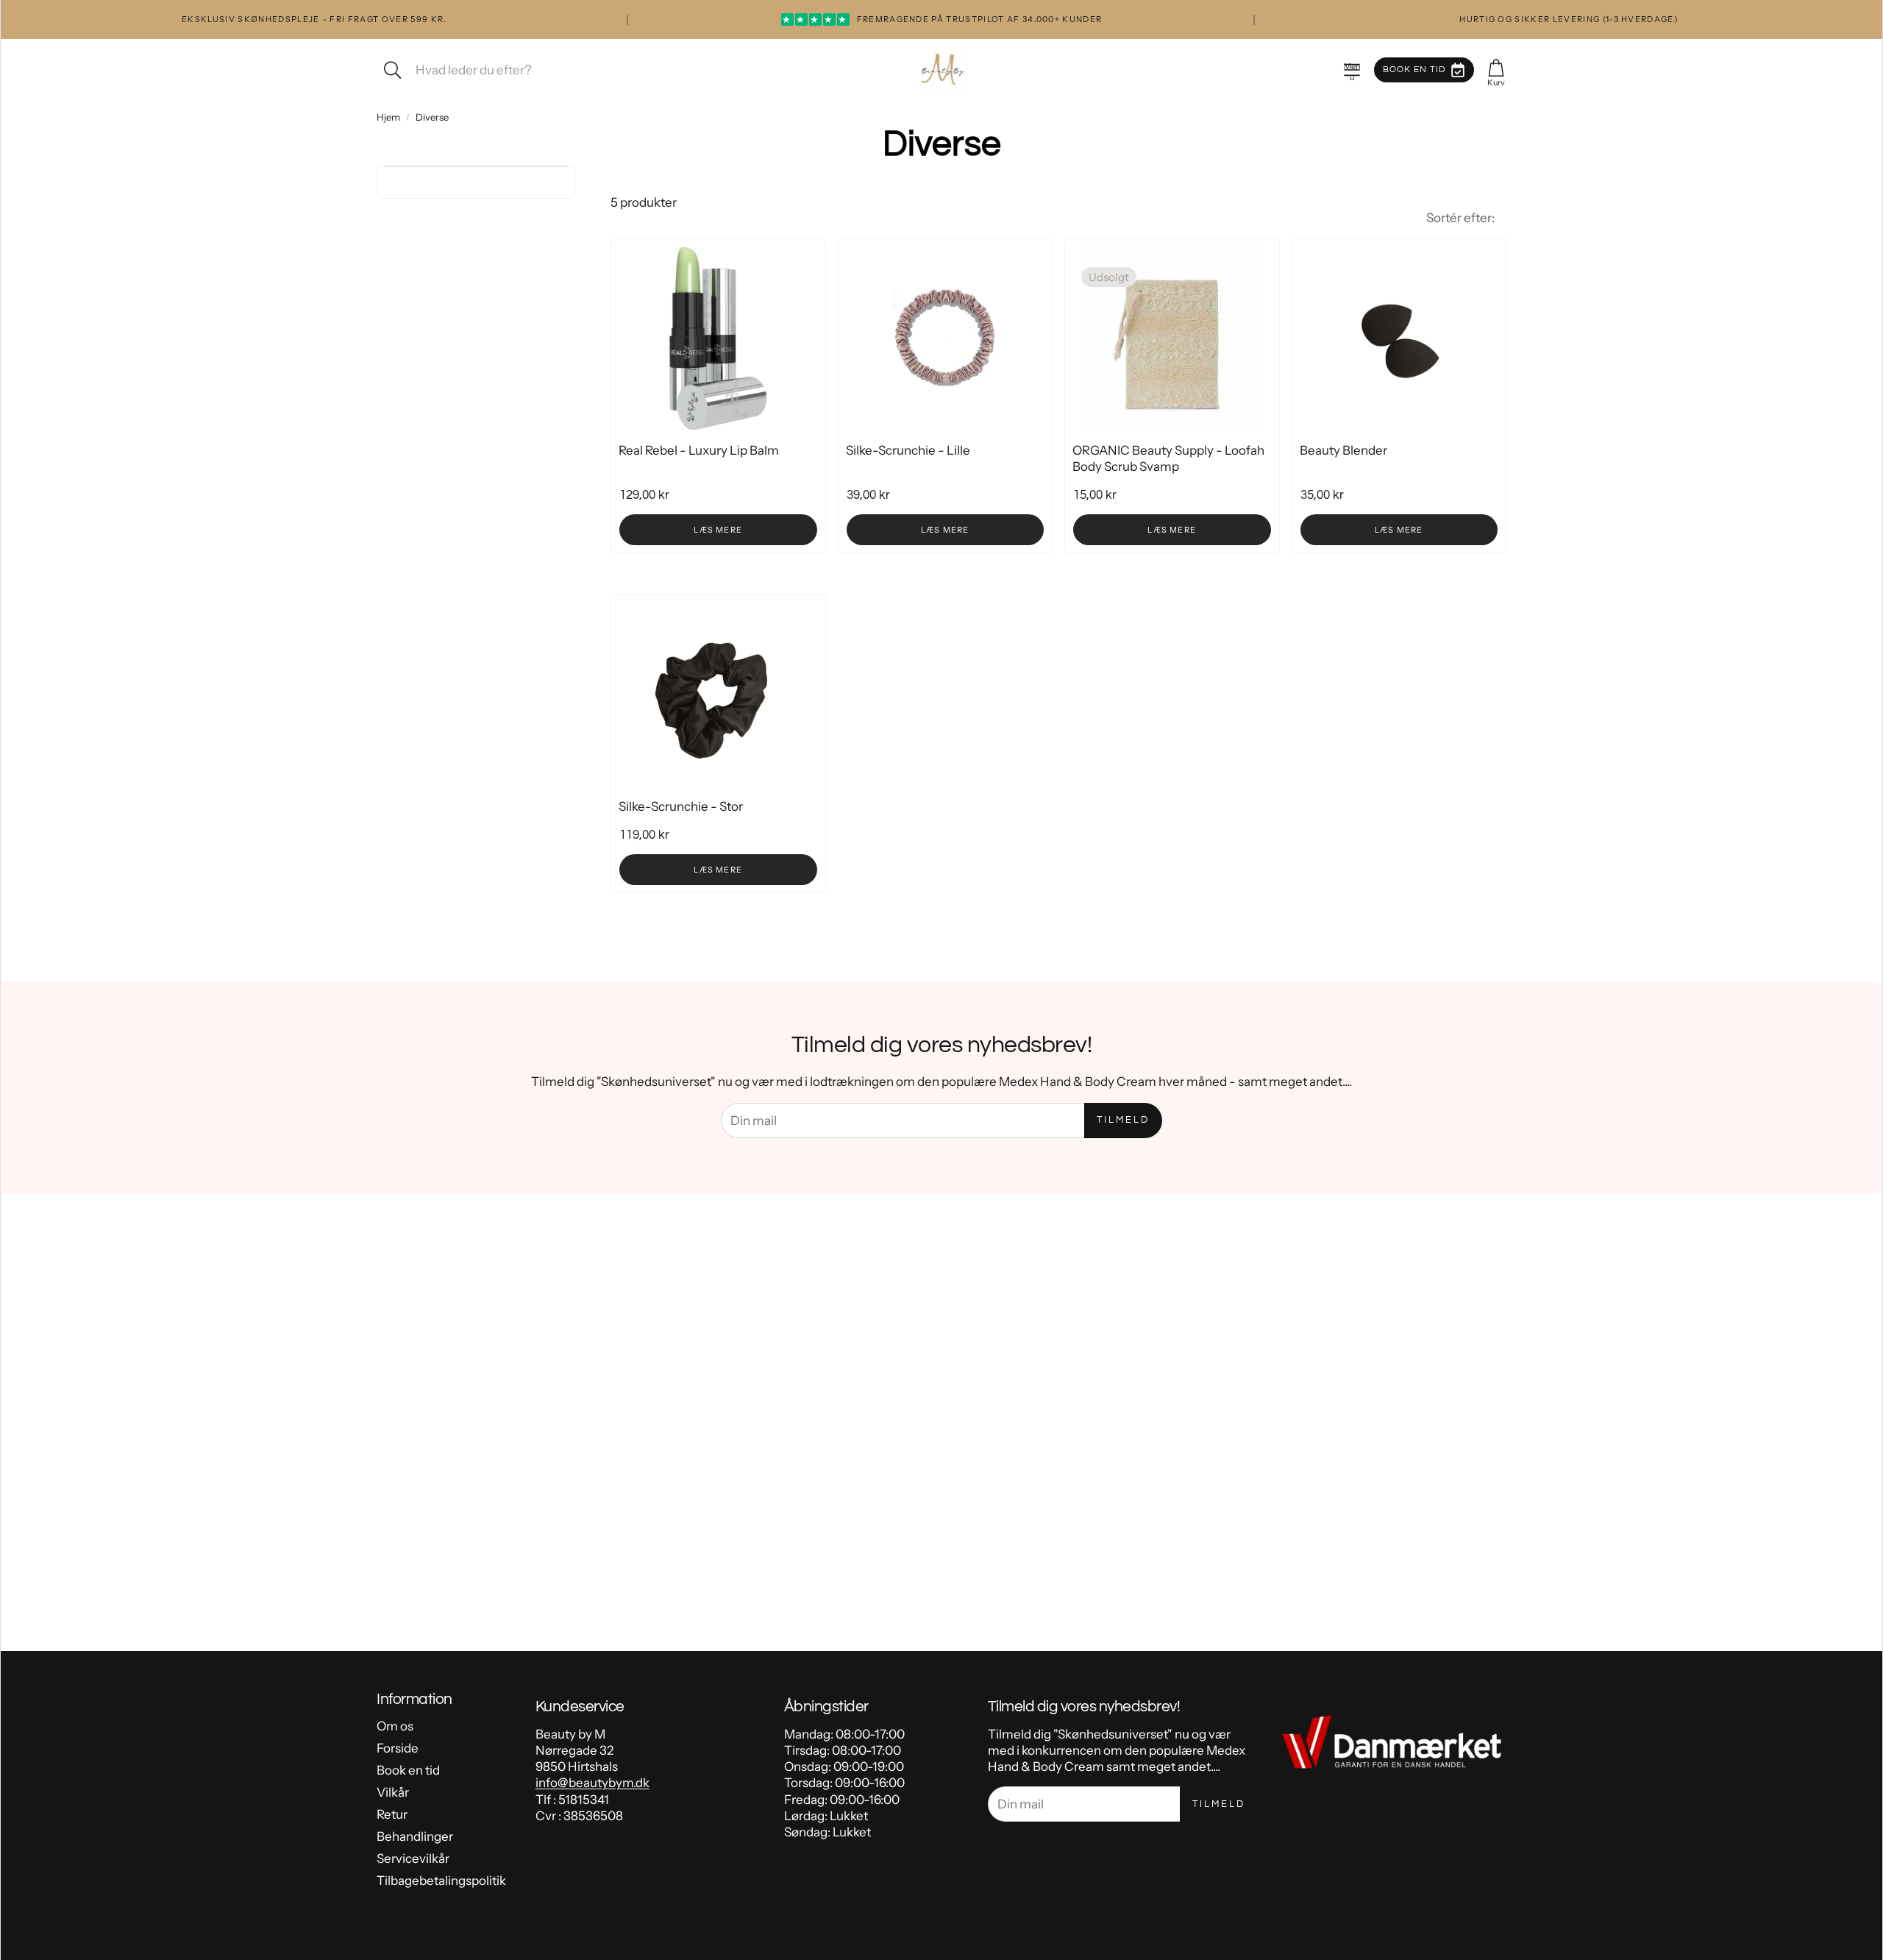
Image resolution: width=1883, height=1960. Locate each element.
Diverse (432, 117)
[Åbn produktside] (718, 338)
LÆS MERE (718, 530)
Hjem (388, 117)
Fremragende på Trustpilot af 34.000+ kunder (942, 19)
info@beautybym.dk (592, 1783)
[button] (1352, 70)
